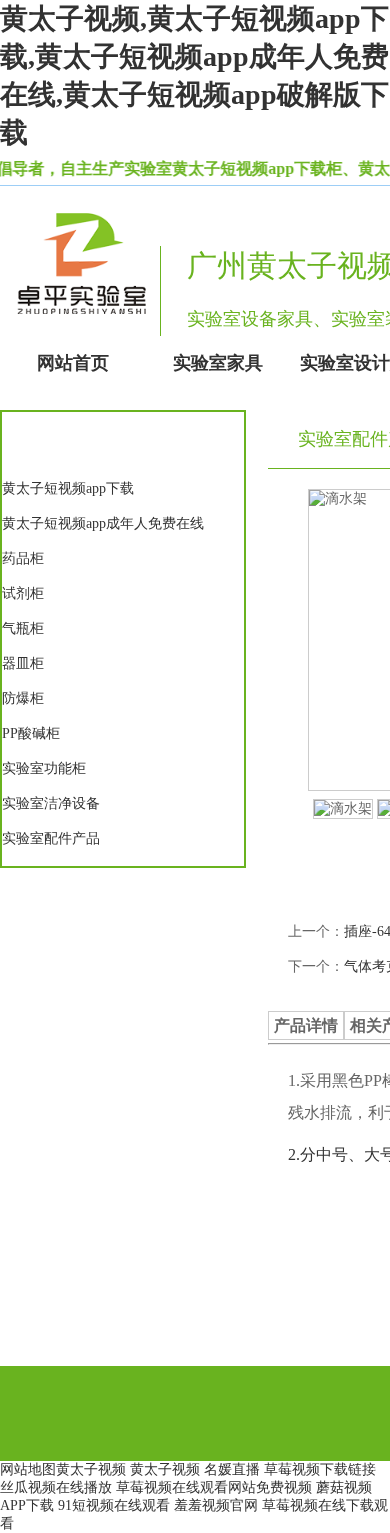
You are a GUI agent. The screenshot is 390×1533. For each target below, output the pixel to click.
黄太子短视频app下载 (68, 488)
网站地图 (28, 1469)
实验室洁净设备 (51, 803)
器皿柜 (23, 663)
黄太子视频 (91, 1469)
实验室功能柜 (44, 768)
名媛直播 (232, 1469)
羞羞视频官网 (216, 1505)
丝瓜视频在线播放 (56, 1487)
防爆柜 (23, 698)
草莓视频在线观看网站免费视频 (214, 1487)
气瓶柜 (23, 628)
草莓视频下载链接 (320, 1469)
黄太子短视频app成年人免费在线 (103, 523)
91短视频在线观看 (114, 1505)
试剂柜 (23, 593)
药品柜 (23, 558)
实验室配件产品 (51, 838)
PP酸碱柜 (31, 733)
